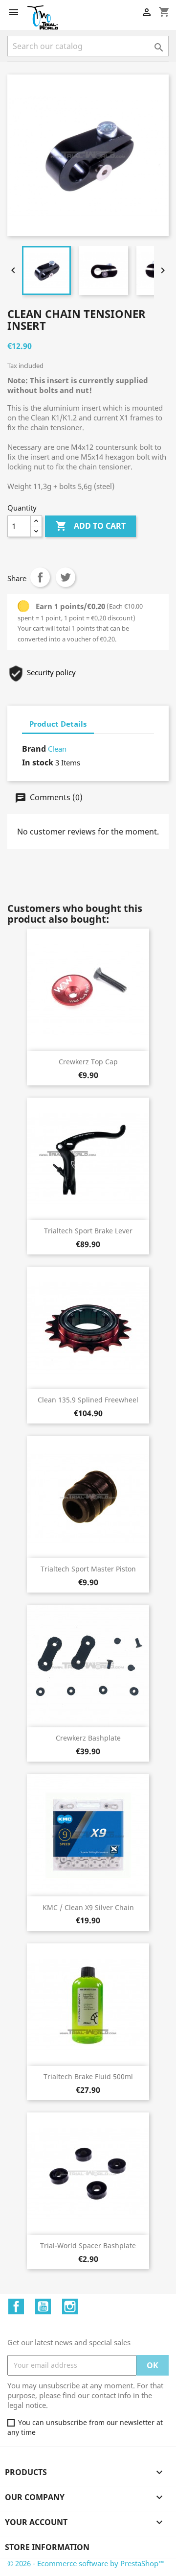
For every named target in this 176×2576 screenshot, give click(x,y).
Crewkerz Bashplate (88, 1738)
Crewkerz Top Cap (88, 1062)
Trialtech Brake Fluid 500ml (88, 2076)
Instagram (70, 2306)
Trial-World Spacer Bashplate (88, 2245)
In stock (38, 762)
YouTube (43, 2306)
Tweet (66, 577)
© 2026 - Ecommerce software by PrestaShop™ (86, 2563)
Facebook (16, 2306)
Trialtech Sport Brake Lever (88, 1231)
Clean (57, 749)
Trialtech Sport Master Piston (88, 1569)
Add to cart (90, 526)
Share (40, 577)
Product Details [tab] (58, 724)
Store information (47, 2547)
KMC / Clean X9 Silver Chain (88, 1907)
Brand (34, 749)
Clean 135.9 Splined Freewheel (88, 1400)
